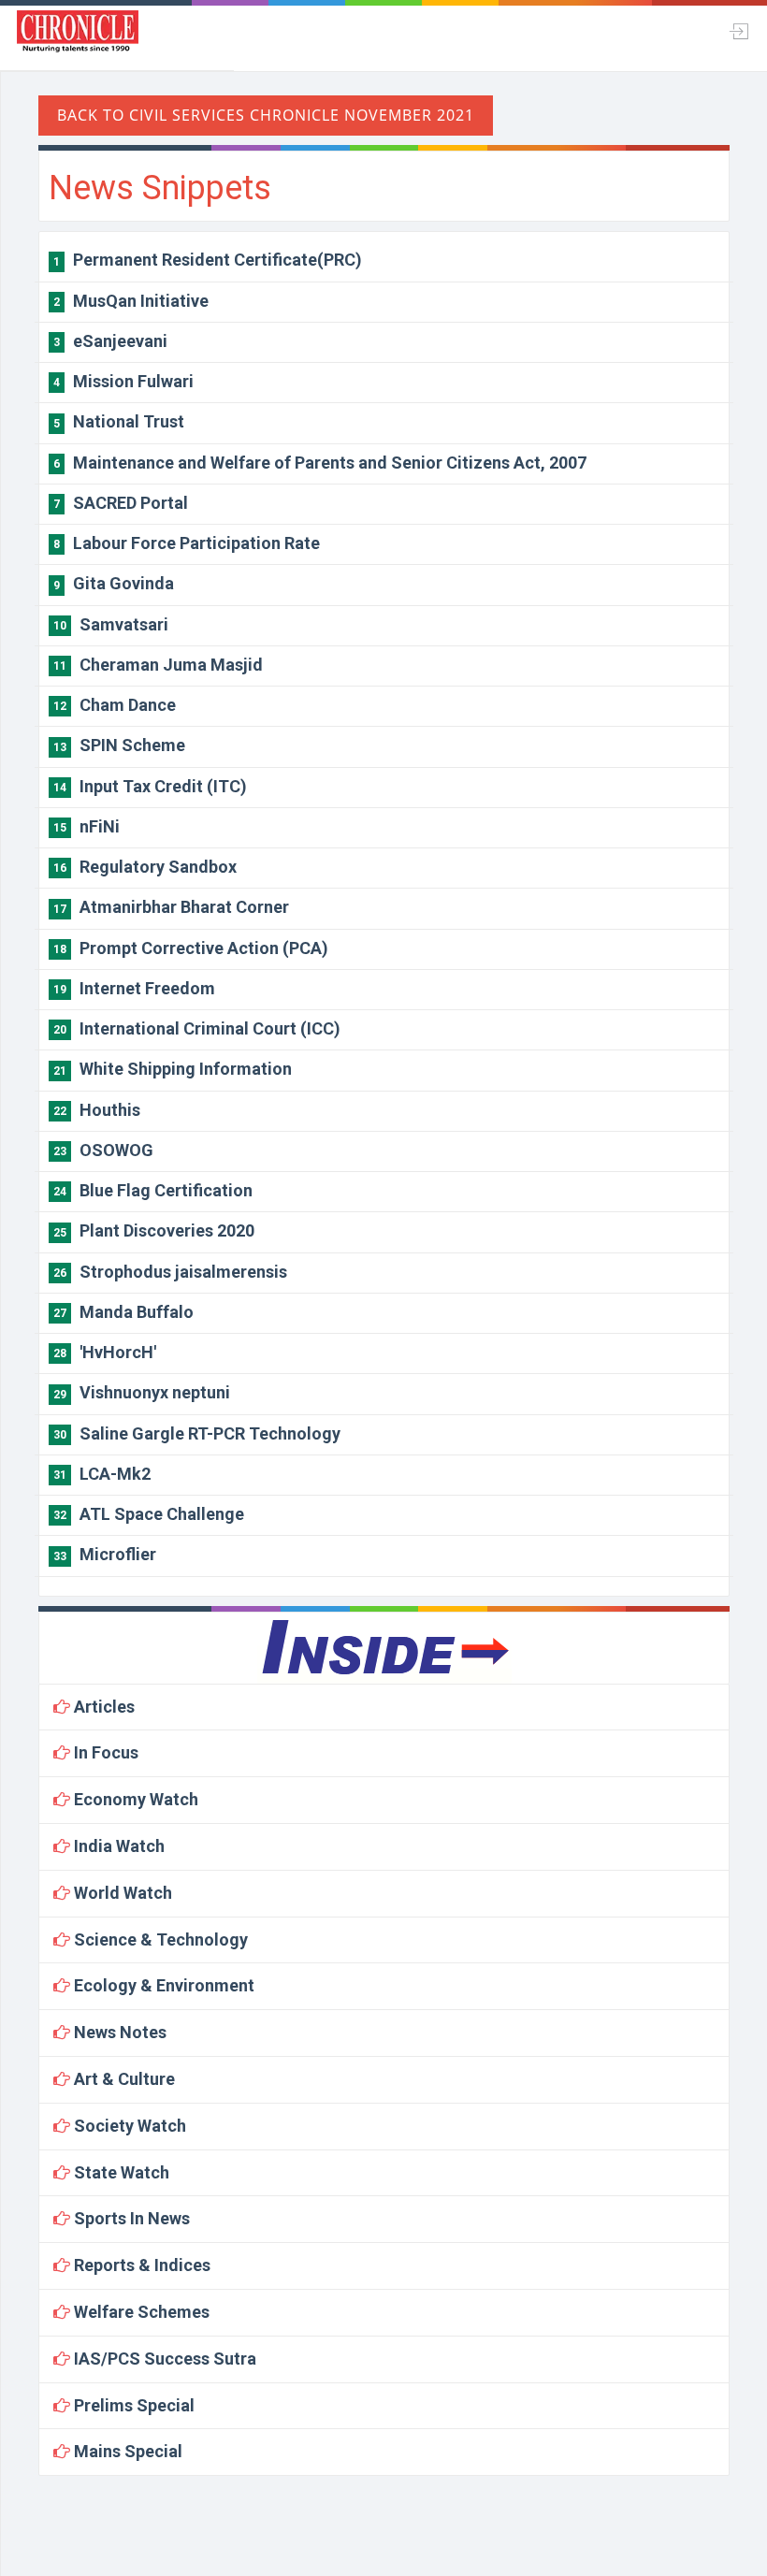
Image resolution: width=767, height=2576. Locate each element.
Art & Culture (123, 2079)
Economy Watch (134, 1799)
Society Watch (128, 2126)
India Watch (117, 1846)
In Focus (104, 1752)
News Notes (118, 2032)
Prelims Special (132, 2405)
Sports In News (130, 2218)
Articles (102, 1707)
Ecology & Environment (162, 1985)
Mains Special (126, 2451)
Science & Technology (159, 1939)
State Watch (120, 2172)
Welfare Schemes (140, 2312)
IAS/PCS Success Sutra (163, 2359)
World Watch (121, 1893)
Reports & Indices (140, 2265)
